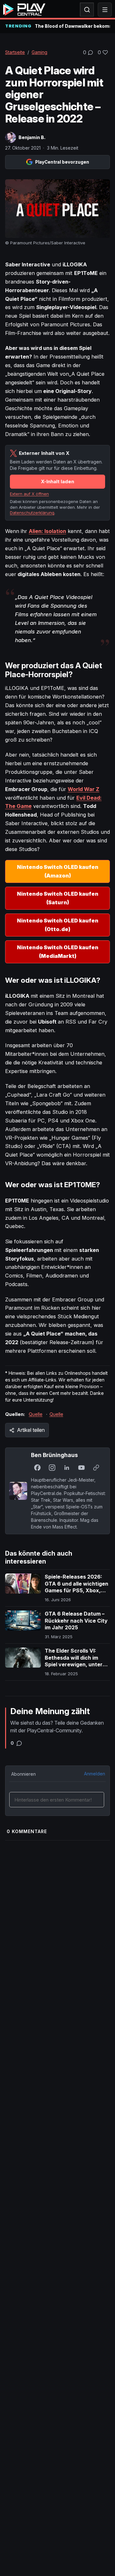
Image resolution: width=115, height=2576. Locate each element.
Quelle (36, 1414)
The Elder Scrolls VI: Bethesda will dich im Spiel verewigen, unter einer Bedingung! (74, 1661)
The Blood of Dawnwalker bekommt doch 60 (72, 26)
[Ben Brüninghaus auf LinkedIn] (67, 1468)
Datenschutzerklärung (32, 513)
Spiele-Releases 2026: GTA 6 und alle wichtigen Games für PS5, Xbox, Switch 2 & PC (77, 1587)
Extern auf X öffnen (29, 494)
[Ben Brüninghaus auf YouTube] (81, 1468)
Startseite (15, 52)
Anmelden (95, 1774)
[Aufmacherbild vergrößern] (57, 209)
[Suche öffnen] (87, 10)
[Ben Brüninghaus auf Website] (96, 1468)
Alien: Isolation (47, 531)
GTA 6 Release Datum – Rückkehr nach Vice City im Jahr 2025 (76, 1621)
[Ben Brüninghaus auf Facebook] (37, 1468)
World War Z (84, 789)
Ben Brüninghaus (54, 1455)
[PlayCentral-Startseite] (24, 10)
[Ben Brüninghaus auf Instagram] (52, 1468)
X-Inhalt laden (57, 481)
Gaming (39, 52)
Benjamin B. (32, 137)
